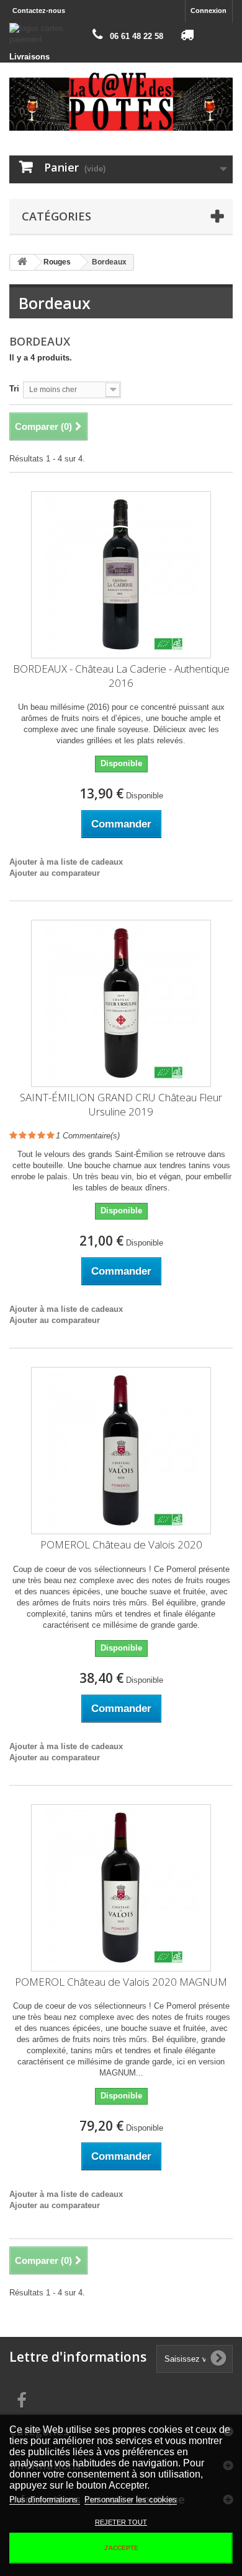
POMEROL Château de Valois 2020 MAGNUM (121, 1982)
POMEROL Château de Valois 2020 (121, 1544)
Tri (14, 389)
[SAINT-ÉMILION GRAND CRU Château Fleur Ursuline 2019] (121, 1003)
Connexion (208, 11)
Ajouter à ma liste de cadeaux (66, 862)
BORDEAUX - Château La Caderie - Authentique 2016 (121, 676)
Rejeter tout (121, 2522)
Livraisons (29, 57)
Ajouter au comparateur (55, 873)
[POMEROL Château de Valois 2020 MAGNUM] (121, 1888)
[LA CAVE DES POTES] (121, 101)
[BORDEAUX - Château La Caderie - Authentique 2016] (121, 575)
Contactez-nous (39, 11)
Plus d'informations (45, 2500)
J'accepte (121, 2548)
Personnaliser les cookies (131, 2500)
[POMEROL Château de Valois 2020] (121, 1451)
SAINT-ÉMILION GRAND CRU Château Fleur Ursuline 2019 (121, 1104)
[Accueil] (22, 262)
